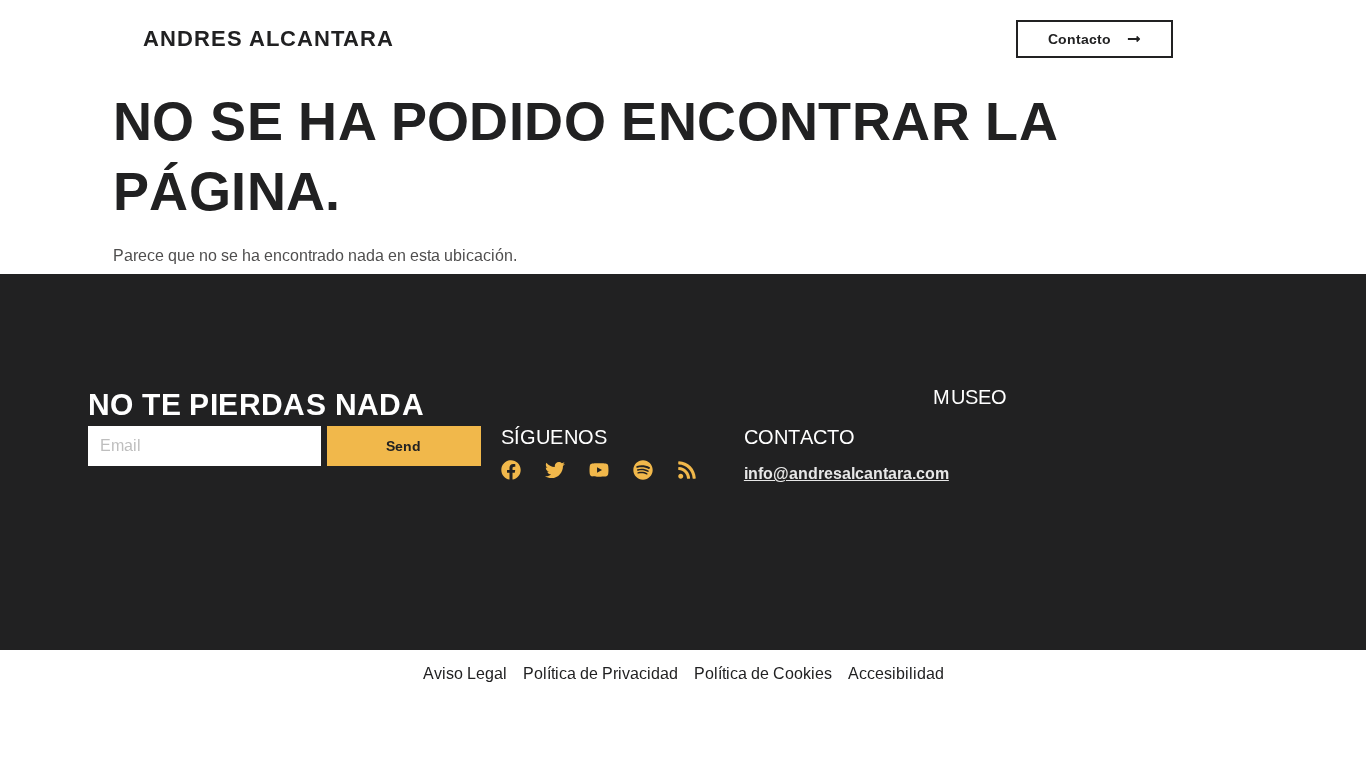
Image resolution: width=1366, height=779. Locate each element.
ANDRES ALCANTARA (268, 38)
